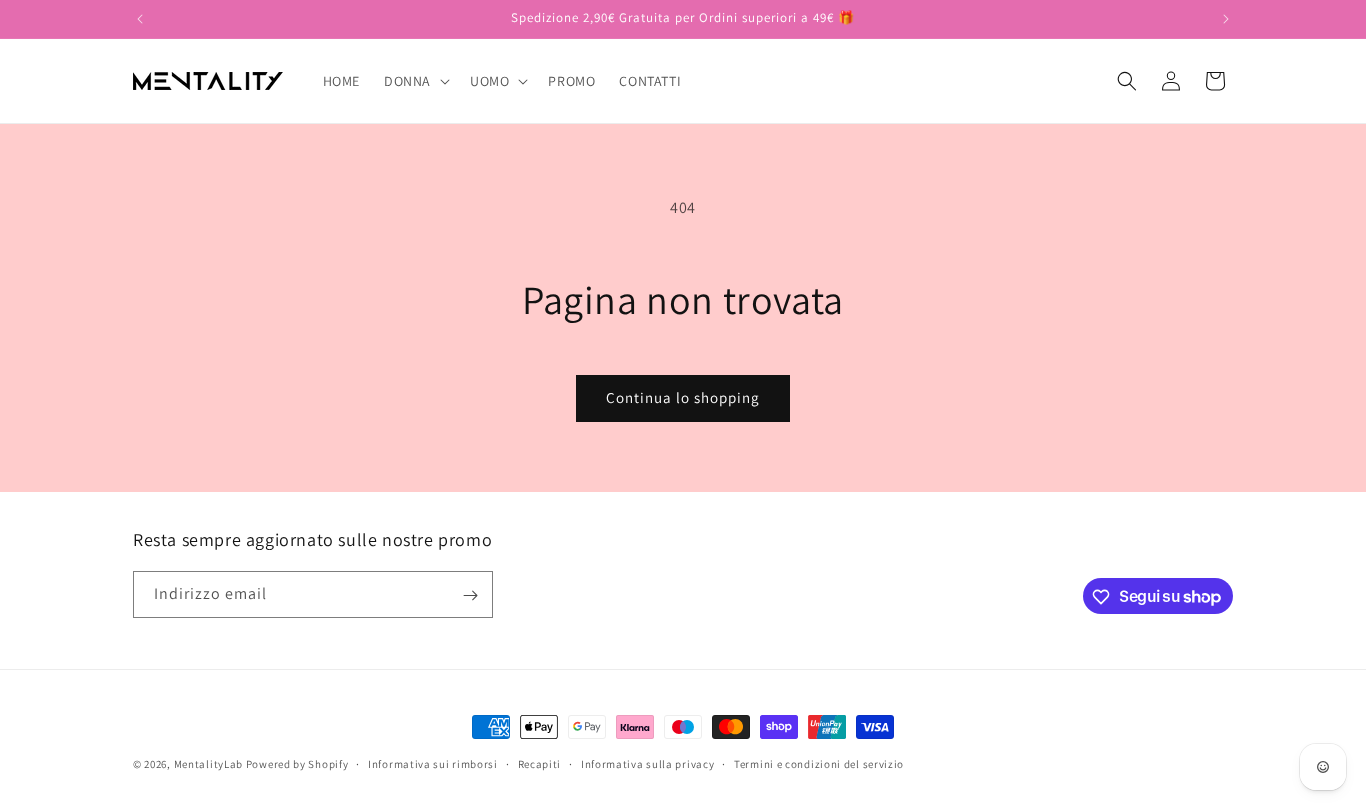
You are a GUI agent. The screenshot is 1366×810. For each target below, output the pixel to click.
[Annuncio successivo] (1226, 19)
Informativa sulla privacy (648, 763)
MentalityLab (208, 764)
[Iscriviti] (470, 595)
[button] (415, 81)
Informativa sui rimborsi (433, 763)
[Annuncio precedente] (140, 19)
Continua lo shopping (683, 397)
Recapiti (540, 763)
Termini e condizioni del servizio (819, 763)
